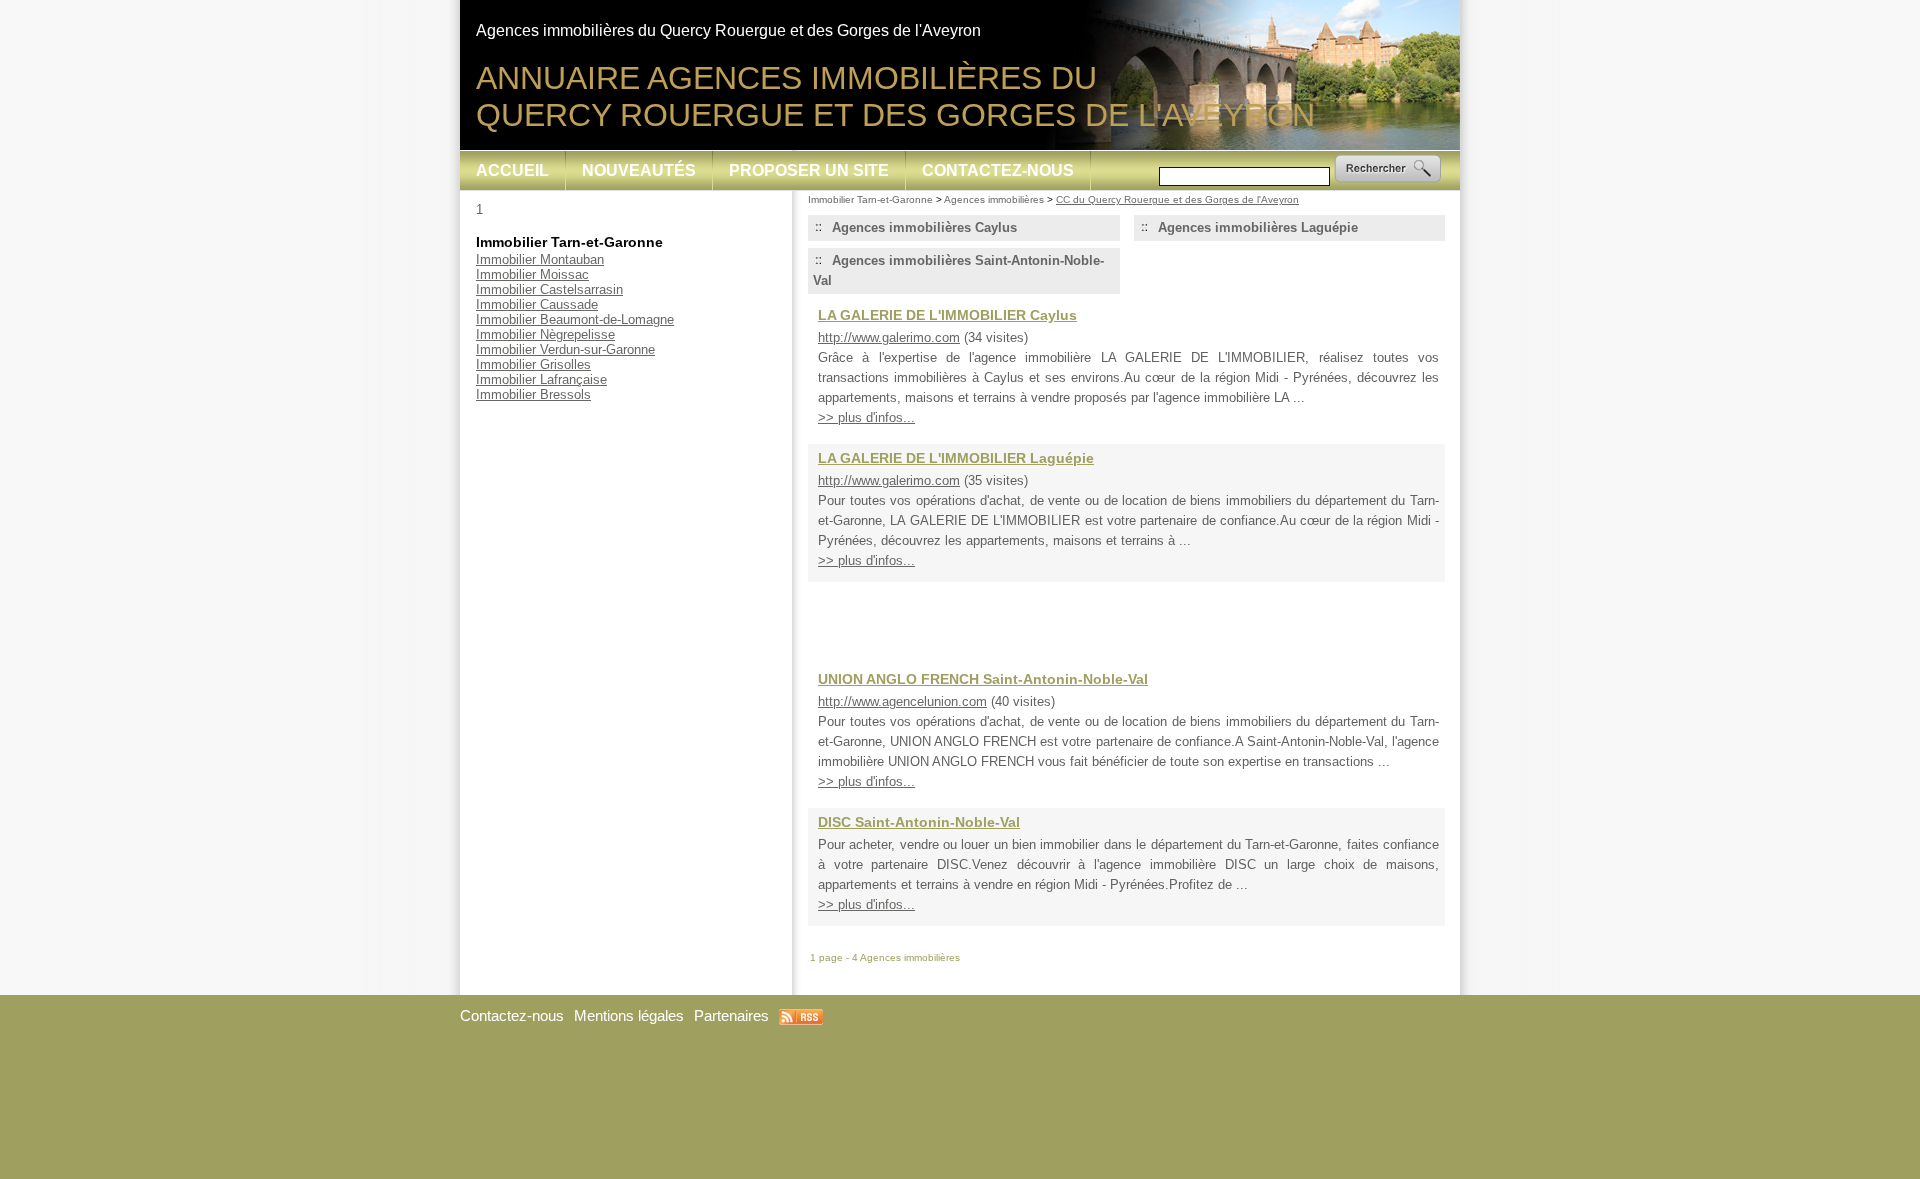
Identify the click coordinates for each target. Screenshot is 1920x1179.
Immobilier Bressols (533, 394)
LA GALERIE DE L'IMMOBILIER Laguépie (956, 458)
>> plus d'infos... (866, 417)
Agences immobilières (994, 199)
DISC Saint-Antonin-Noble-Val (919, 822)
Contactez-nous (998, 170)
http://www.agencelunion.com (902, 701)
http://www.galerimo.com (889, 337)
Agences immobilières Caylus (924, 227)
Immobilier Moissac (532, 274)
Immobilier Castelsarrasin (549, 289)
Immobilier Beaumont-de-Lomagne (575, 319)
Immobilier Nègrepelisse (545, 334)
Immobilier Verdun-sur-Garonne (565, 349)
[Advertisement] (1127, 617)
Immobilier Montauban (540, 259)
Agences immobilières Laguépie (1258, 227)
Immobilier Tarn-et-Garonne (870, 199)
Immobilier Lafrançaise (541, 379)
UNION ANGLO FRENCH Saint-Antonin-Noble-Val (983, 679)
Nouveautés (639, 170)
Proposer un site (809, 170)
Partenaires (731, 1016)
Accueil (512, 170)
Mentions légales (629, 1016)
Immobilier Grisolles (533, 364)
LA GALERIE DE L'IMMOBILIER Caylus (947, 315)
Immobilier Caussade (537, 304)
